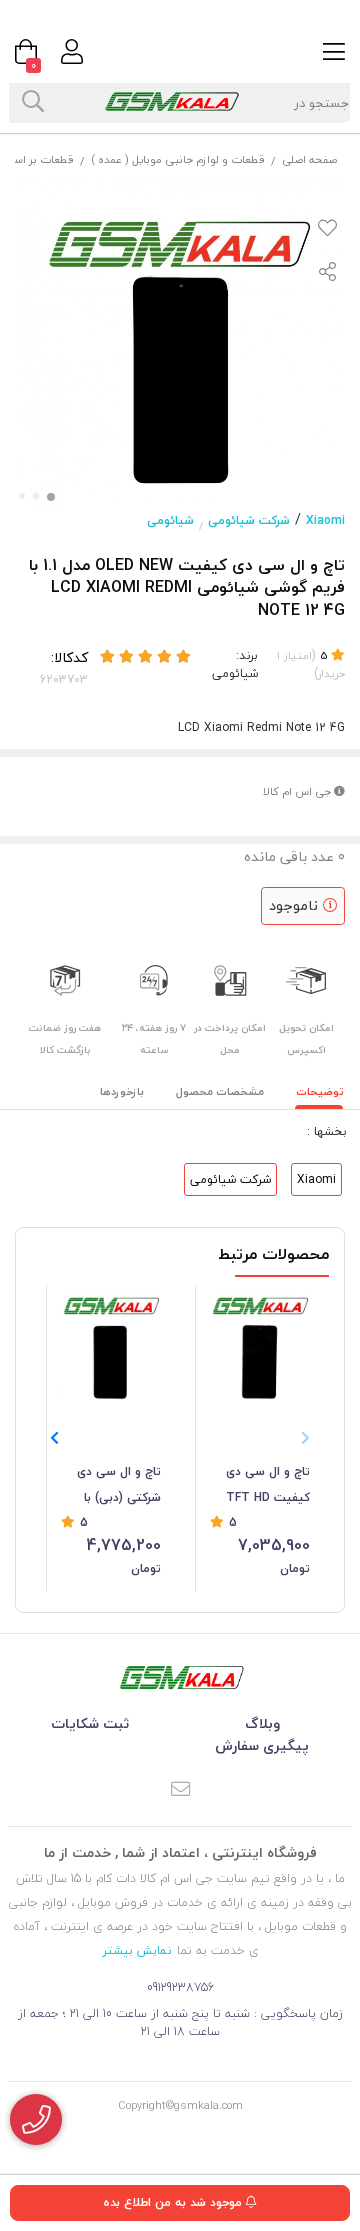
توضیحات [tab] (320, 1091)
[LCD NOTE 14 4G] (260, 1345)
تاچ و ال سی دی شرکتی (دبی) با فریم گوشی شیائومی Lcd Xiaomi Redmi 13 (113, 1486)
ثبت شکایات (90, 1723)
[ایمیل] (180, 1791)
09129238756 (180, 1987)
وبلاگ (262, 1723)
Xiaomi (325, 520)
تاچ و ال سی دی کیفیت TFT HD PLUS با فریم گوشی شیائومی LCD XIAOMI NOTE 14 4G (268, 1486)
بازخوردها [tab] (122, 1091)
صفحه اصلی (309, 159)
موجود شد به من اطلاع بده (174, 2202)
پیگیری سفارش (262, 1745)
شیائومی (170, 520)
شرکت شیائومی (249, 520)
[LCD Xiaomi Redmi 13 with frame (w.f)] (111, 1345)
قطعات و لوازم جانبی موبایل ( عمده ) (178, 159)
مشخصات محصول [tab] (220, 1091)
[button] (54, 1439)
